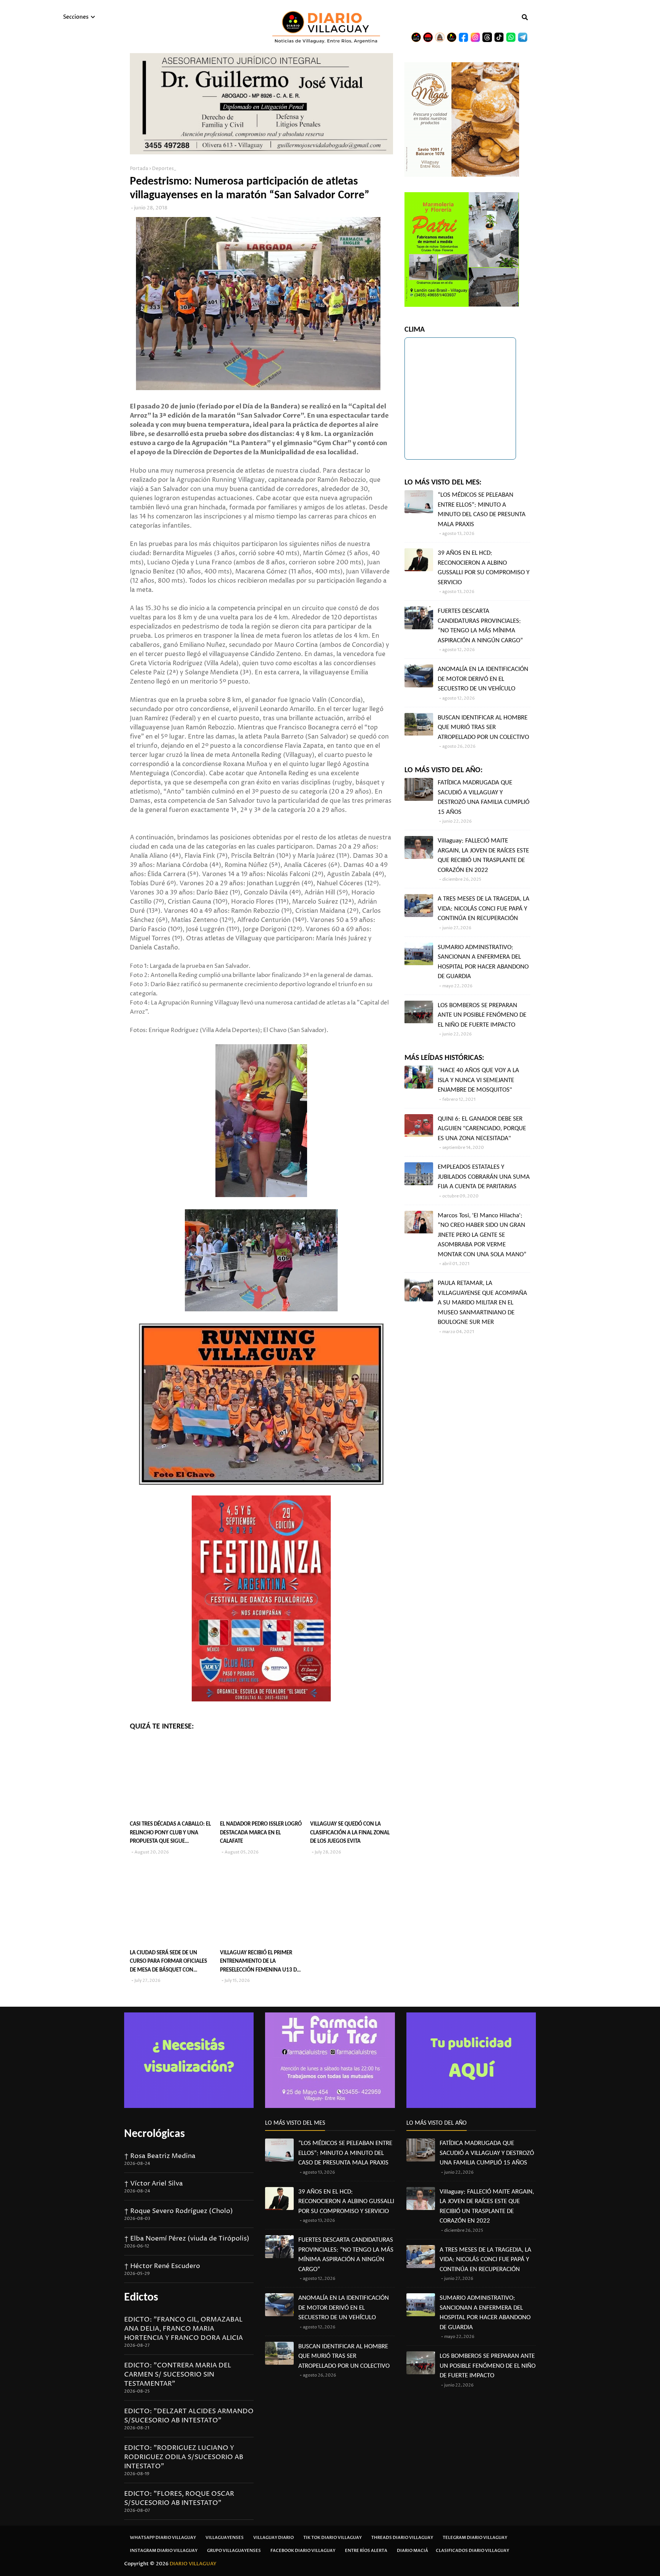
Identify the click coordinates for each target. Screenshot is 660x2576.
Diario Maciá (412, 2551)
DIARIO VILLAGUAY (193, 2564)
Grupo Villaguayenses (234, 2551)
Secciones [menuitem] (76, 17)
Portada (139, 169)
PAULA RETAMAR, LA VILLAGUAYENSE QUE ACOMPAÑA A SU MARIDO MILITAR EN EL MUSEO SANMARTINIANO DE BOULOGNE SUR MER (482, 1303)
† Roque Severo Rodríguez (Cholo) (179, 2211)
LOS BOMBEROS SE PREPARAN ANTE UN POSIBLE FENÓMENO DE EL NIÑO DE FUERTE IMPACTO (482, 1015)
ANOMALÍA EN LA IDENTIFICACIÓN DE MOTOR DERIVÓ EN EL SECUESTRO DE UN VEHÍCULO (483, 679)
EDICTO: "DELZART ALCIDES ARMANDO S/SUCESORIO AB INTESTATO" (189, 2416)
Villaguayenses (225, 2538)
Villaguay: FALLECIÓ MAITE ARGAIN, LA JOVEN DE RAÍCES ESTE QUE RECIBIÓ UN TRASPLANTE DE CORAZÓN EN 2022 (483, 855)
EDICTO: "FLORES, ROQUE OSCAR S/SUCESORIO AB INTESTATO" (179, 2498)
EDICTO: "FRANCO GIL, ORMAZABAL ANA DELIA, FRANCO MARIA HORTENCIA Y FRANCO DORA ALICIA (184, 2329)
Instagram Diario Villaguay (164, 2551)
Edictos (141, 2298)
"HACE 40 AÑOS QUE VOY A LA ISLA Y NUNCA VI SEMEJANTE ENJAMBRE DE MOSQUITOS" (478, 1080)
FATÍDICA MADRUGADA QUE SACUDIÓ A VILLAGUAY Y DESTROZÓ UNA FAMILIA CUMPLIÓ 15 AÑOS (484, 797)
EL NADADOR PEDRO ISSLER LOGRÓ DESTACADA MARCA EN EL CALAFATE (261, 1833)
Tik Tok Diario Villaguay (332, 2538)
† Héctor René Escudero (162, 2266)
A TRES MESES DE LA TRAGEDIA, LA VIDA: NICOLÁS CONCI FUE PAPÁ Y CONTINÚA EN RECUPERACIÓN (484, 909)
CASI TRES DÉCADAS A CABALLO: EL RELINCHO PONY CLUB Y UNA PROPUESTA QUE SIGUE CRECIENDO (170, 1834)
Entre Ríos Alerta (366, 2551)
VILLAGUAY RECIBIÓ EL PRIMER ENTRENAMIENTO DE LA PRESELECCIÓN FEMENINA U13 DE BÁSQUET (260, 1963)
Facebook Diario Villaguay (303, 2551)
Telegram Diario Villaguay (475, 2538)
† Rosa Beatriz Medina (160, 2156)
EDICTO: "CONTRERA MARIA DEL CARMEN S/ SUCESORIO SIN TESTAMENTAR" (178, 2375)
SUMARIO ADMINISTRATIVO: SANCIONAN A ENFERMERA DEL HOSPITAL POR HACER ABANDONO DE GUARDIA (483, 962)
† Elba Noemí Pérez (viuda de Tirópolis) (187, 2239)
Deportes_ (164, 169)
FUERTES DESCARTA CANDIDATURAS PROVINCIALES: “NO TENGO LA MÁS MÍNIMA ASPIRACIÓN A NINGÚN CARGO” (480, 626)
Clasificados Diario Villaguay (472, 2551)
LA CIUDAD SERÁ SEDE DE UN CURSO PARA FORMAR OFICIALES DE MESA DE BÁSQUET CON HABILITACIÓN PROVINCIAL (168, 1963)
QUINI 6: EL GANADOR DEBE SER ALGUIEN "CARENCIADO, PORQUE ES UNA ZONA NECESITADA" (482, 1129)
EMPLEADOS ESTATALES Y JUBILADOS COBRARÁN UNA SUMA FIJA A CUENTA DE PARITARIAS (484, 1177)
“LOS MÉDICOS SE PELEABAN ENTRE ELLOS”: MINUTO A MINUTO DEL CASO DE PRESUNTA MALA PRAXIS (482, 510)
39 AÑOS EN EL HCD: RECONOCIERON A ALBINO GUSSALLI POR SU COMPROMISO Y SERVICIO (484, 568)
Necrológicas (154, 2134)
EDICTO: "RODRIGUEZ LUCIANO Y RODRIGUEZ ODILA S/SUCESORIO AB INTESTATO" (184, 2457)
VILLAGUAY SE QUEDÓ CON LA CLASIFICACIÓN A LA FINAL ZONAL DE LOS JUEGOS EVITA (350, 1833)
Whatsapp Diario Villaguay (163, 2538)
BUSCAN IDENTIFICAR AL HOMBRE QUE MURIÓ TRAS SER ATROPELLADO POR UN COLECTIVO (483, 727)
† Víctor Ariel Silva (154, 2184)
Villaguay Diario (273, 2538)
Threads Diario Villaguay (402, 2538)
